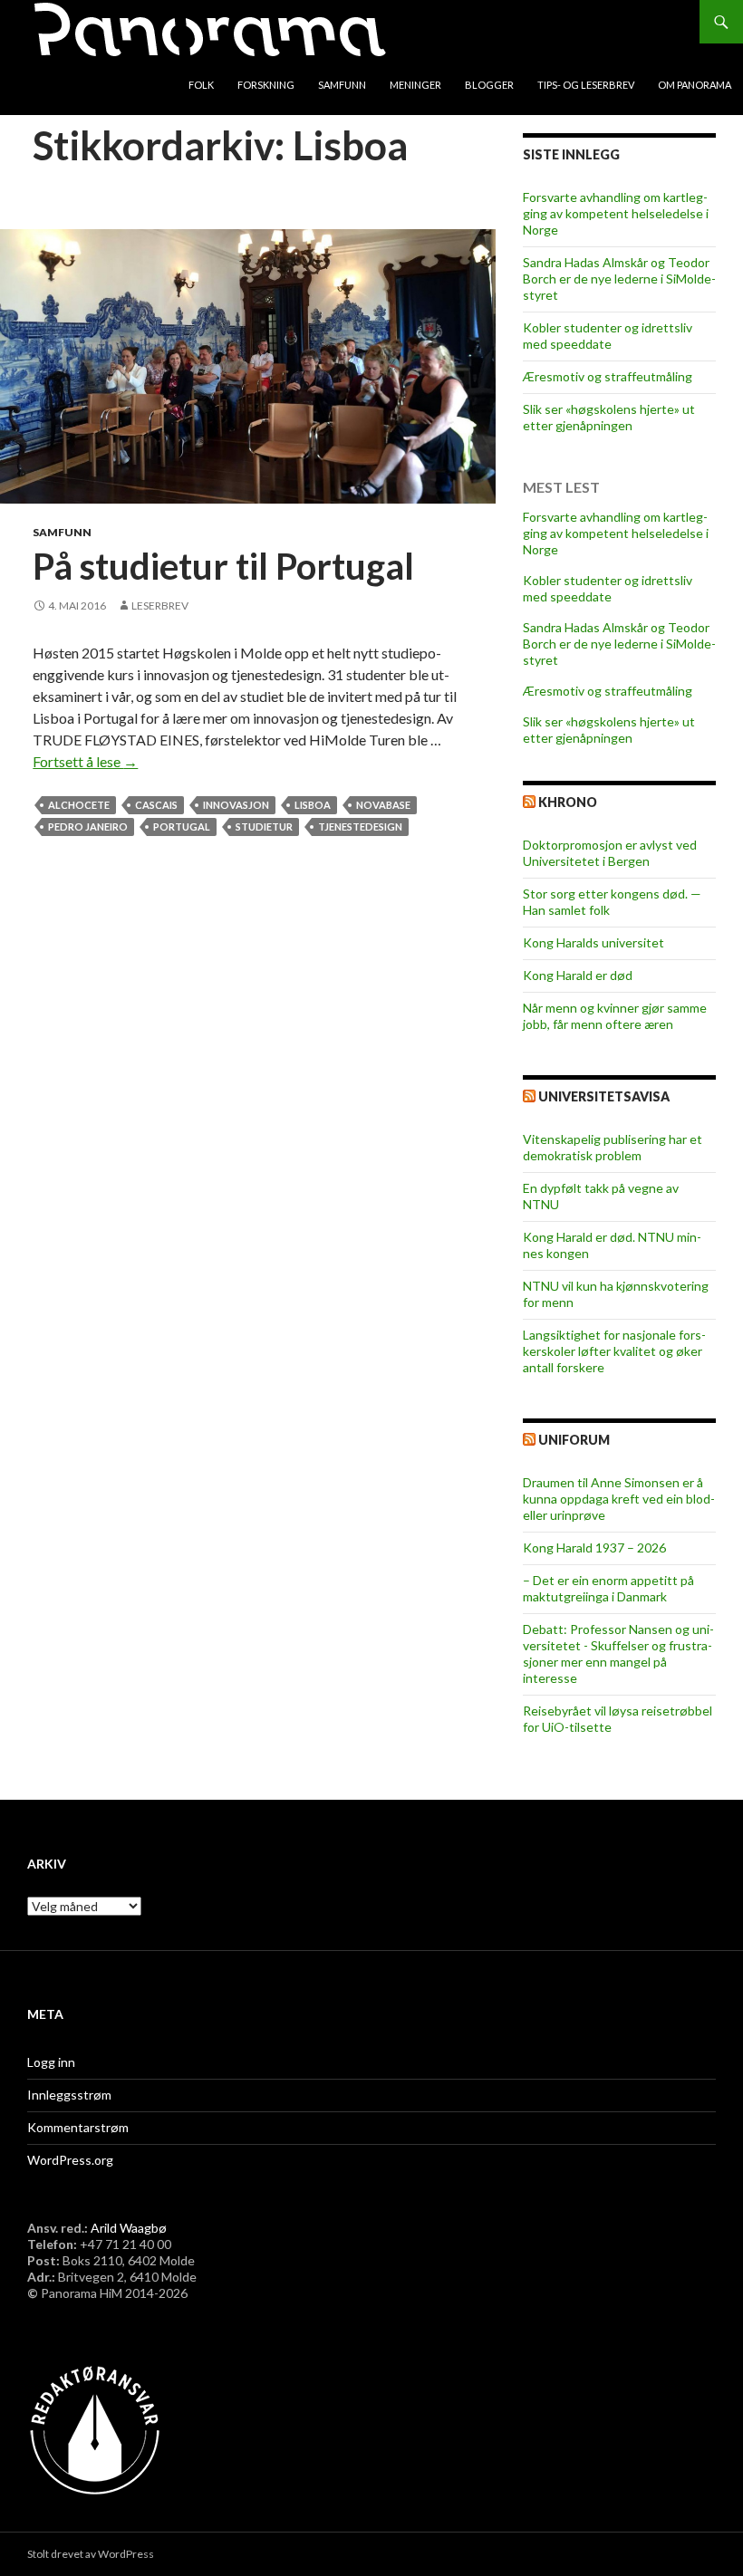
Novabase (383, 805)
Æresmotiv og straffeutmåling (608, 376)
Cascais (156, 805)
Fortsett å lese (85, 761)
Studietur (264, 827)
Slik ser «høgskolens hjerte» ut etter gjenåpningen (609, 417)
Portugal (182, 827)
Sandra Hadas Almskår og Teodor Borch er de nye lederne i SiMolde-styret (619, 279)
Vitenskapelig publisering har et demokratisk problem (613, 1147)
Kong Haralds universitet (593, 942)
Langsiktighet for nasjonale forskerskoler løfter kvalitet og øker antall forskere (614, 1351)
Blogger (489, 85)
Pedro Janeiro (88, 827)
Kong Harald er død (578, 975)
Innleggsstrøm (69, 2095)
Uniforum (574, 1440)
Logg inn (51, 2062)
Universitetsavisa (604, 1096)
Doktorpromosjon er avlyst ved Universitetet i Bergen (610, 853)
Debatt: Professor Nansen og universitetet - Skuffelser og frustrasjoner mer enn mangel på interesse (618, 1653)
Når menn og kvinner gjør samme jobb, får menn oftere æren (615, 1016)
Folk (201, 85)
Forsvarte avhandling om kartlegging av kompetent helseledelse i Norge (616, 213)
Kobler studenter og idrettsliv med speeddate (608, 336)
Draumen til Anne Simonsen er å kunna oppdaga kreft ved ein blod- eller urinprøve (619, 1499)
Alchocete (79, 805)
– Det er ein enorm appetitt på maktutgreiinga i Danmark (608, 1588)
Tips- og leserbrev (586, 85)
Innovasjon (236, 805)
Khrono (568, 802)
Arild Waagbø (129, 2228)
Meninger (415, 85)
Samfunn (342, 85)
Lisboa (313, 805)
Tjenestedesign (360, 827)
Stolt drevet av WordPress (91, 2554)
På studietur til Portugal (223, 566)
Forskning (266, 85)
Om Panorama (695, 85)
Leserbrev (160, 606)
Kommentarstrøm (78, 2127)
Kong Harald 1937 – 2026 (594, 1548)
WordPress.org (70, 2160)
